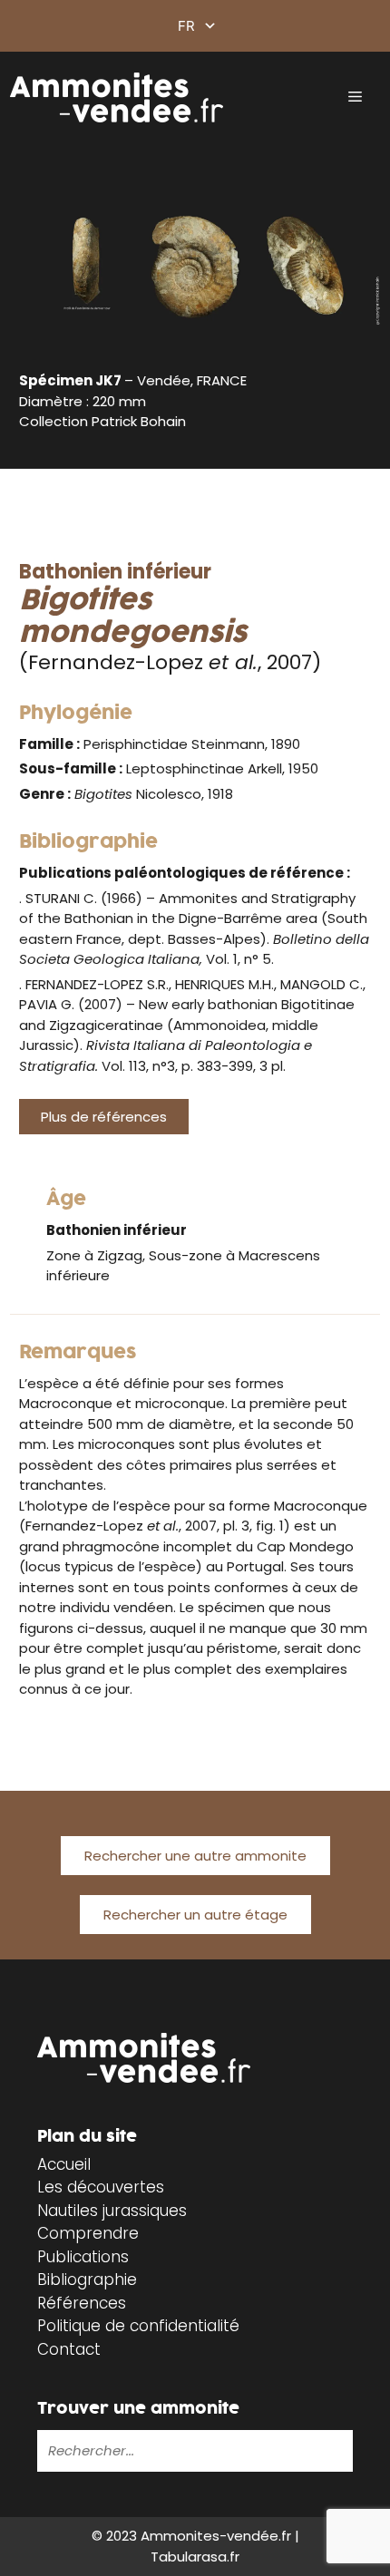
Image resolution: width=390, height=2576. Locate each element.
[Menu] (355, 97)
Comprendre (88, 2233)
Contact (69, 2349)
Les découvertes (101, 2187)
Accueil (64, 2164)
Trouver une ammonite (138, 2409)
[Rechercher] (335, 2451)
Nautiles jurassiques (112, 2211)
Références (82, 2303)
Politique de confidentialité (138, 2326)
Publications (83, 2257)
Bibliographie (87, 2280)
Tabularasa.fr (195, 2557)
